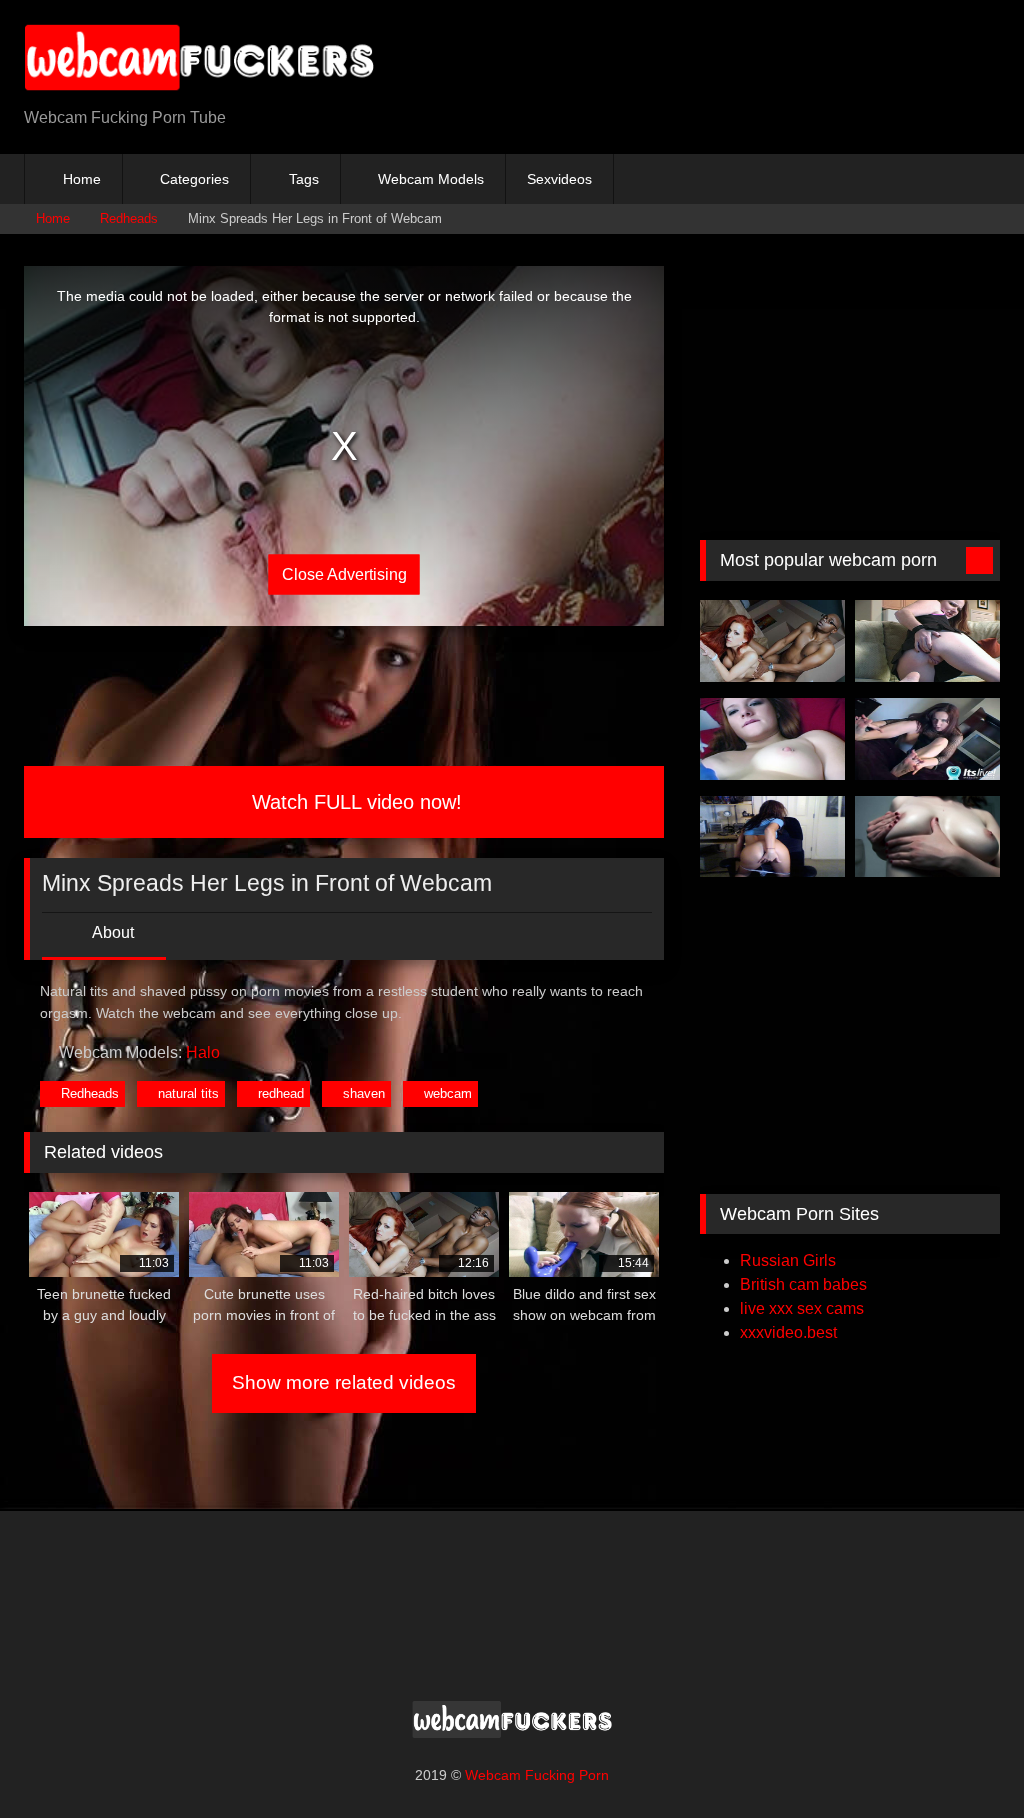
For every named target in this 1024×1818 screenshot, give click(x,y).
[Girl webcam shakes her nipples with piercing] (772, 739)
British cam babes (803, 1284)
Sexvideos (559, 179)
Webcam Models (431, 179)
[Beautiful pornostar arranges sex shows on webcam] (927, 739)
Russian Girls (788, 1260)
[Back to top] (964, 1758)
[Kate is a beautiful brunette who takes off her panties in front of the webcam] (772, 837)
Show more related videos (344, 1382)
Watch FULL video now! (354, 802)
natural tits (188, 1093)
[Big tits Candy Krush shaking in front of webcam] (927, 837)
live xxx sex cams (802, 1308)
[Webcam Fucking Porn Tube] (228, 61)
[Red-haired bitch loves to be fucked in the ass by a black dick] (772, 641)
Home (82, 179)
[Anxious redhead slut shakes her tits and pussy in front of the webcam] (927, 641)
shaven (364, 1093)
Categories (194, 179)
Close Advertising (344, 573)
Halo (203, 1052)
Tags (304, 179)
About (111, 932)
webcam (448, 1093)
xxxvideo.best (788, 1332)
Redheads (129, 218)
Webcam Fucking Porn (537, 1775)
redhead (281, 1093)
